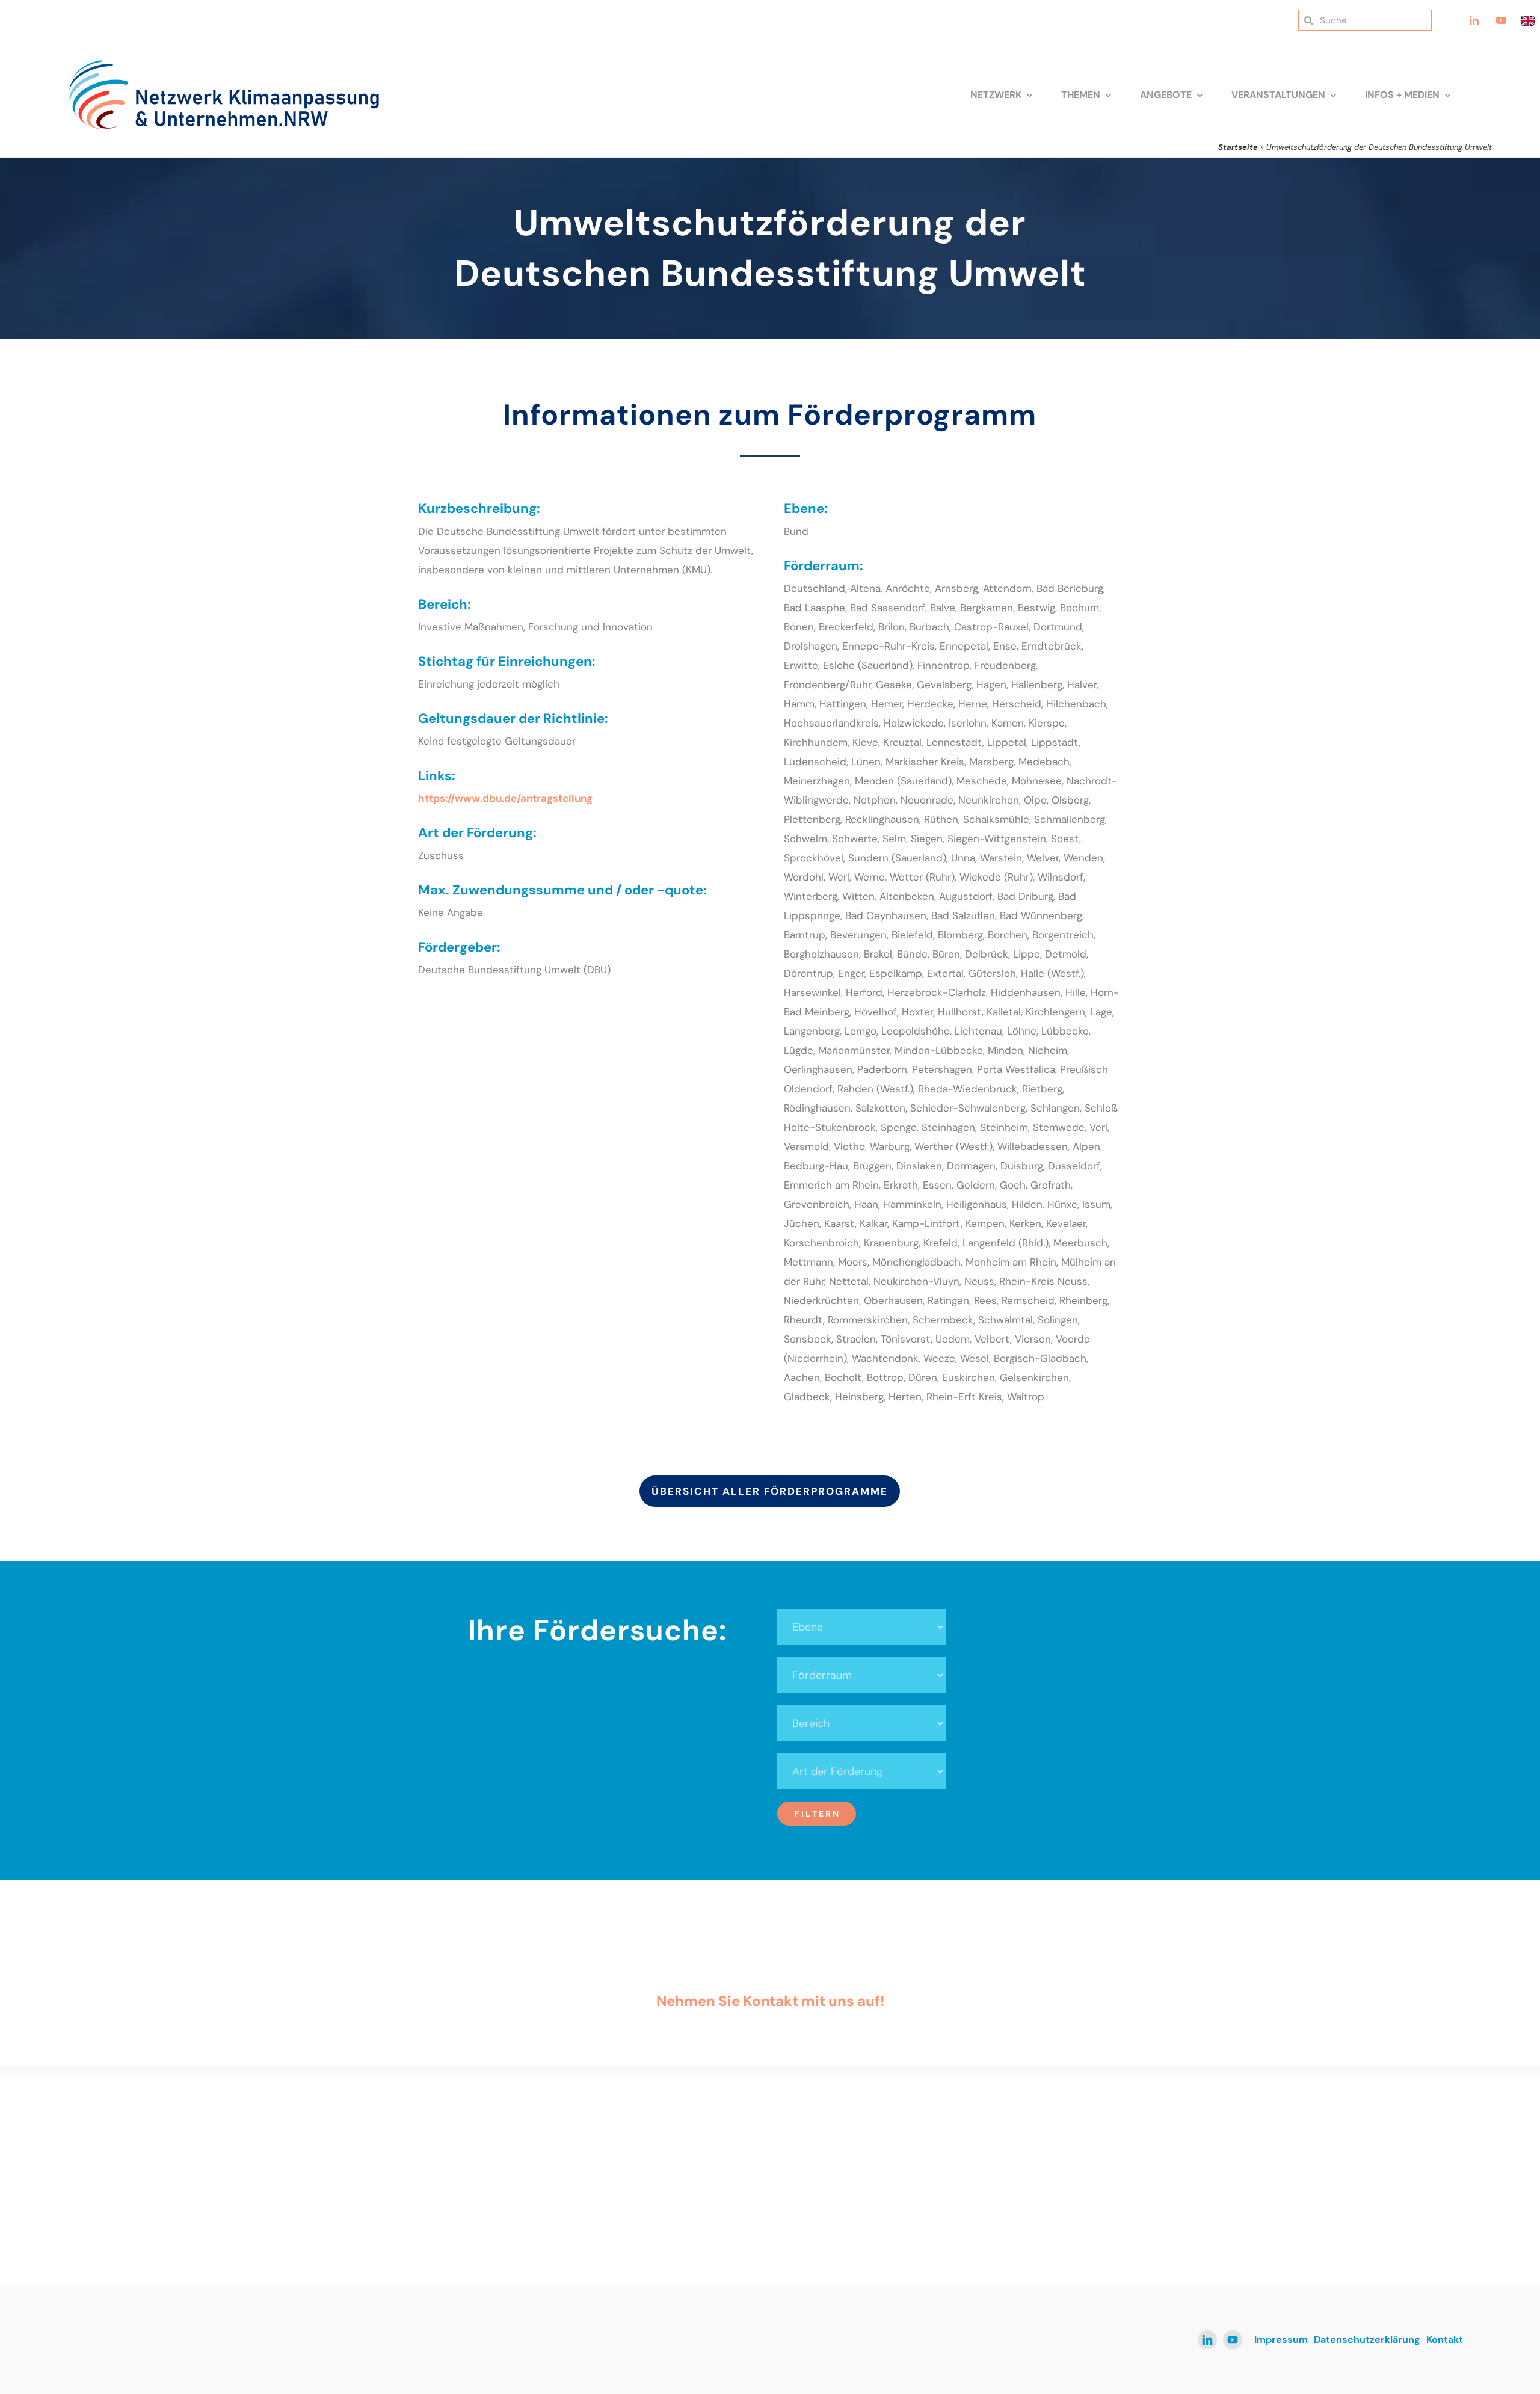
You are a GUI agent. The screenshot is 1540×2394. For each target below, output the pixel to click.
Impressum (1281, 2340)
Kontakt (1445, 2340)
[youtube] (1233, 2340)
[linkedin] (1207, 2340)
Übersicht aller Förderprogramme (770, 1491)
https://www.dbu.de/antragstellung (505, 798)
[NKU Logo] (224, 64)
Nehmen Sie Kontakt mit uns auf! (770, 2001)
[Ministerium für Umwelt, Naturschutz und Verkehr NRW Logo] (1278, 2145)
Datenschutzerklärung (1367, 2340)
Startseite (1238, 147)
